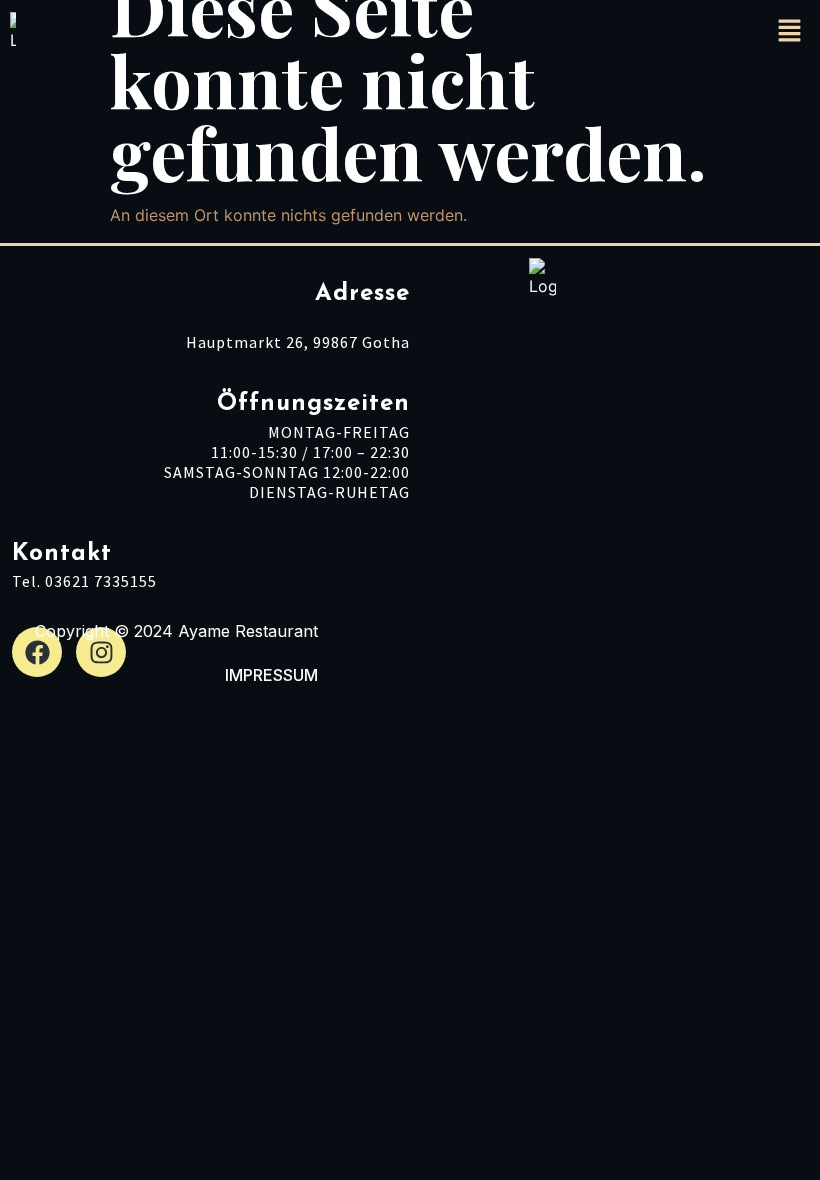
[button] (790, 31)
